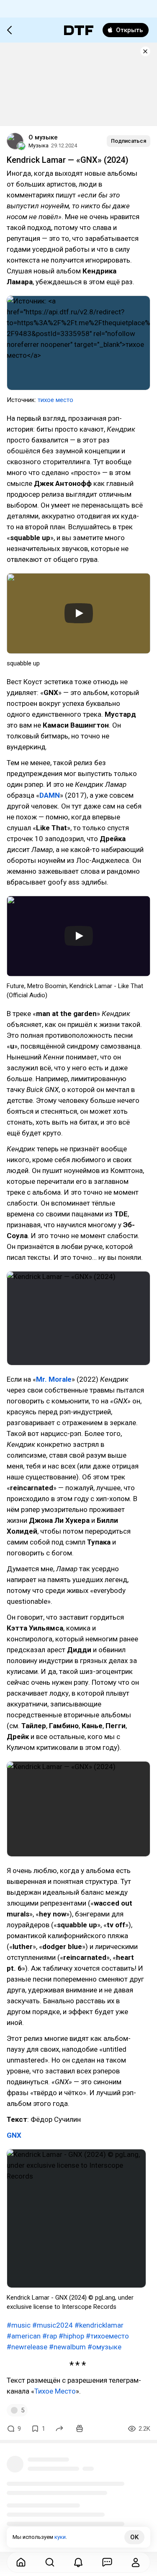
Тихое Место (55, 2391)
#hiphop (71, 2336)
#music (19, 2325)
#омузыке (104, 2347)
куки (60, 2537)
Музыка (39, 145)
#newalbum (67, 2347)
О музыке (43, 137)
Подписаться (129, 141)
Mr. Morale (54, 1379)
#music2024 (53, 2325)
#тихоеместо (107, 2336)
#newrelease (27, 2347)
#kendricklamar (99, 2325)
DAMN (50, 795)
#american (24, 2336)
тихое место (55, 400)
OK (134, 2537)
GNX (14, 2135)
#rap (50, 2336)
